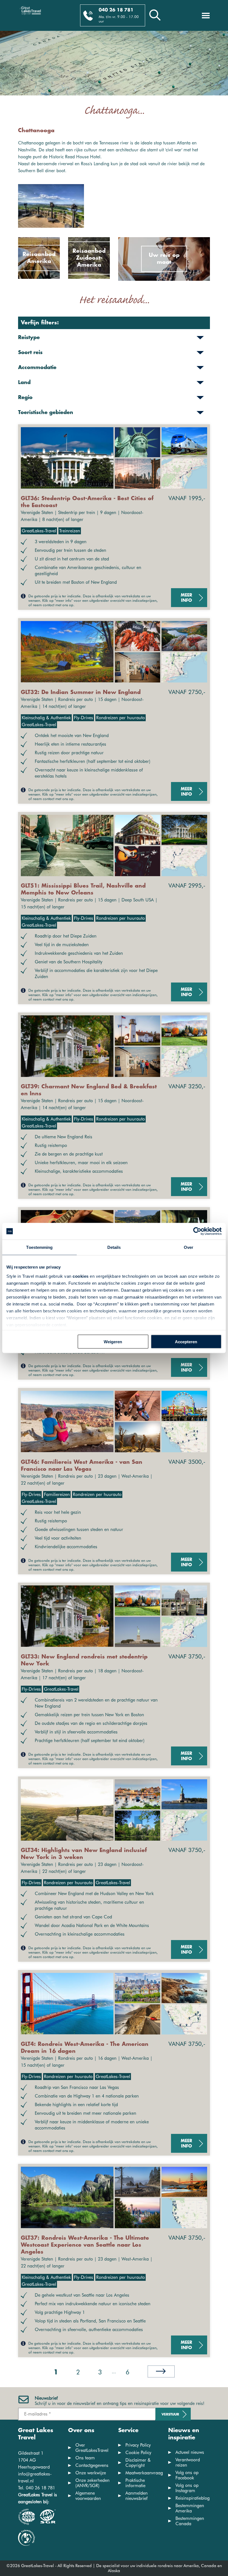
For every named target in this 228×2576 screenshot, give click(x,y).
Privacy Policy (138, 2445)
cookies (81, 1276)
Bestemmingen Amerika (190, 2508)
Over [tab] (189, 1247)
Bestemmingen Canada (190, 2521)
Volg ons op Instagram (187, 2488)
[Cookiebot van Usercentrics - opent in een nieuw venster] (197, 1231)
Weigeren (113, 1342)
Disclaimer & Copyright (138, 2463)
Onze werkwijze (91, 2473)
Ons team (85, 2458)
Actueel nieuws (190, 2452)
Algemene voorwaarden (88, 2496)
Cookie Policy (138, 2453)
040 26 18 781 (116, 10)
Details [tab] (114, 1247)
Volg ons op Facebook (187, 2475)
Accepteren (186, 1342)
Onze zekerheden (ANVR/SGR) (92, 2483)
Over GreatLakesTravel (92, 2448)
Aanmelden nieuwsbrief (137, 2496)
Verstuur (170, 2415)
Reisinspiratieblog (193, 2498)
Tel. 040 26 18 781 (37, 2488)
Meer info (186, 598)
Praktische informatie (135, 2483)
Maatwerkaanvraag (144, 2473)
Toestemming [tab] (39, 1247)
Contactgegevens (92, 2465)
